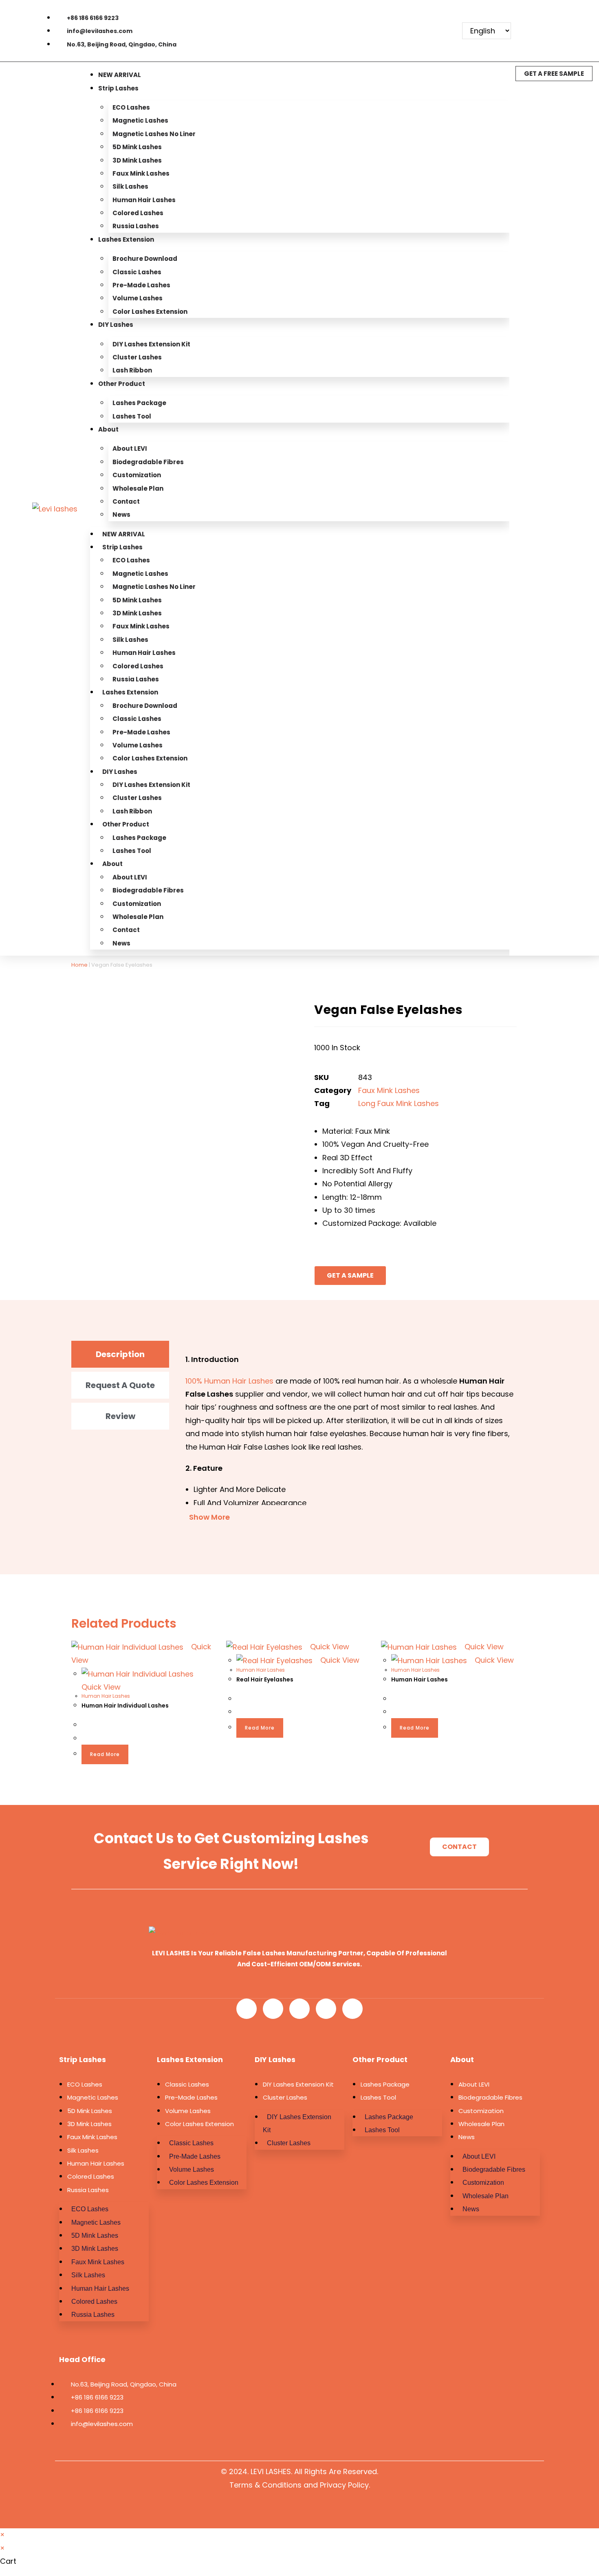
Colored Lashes (138, 213)
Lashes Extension (126, 239)
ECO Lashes (131, 107)
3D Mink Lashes (137, 160)
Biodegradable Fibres (148, 462)
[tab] (120, 1354)
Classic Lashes (137, 272)
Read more (105, 1754)
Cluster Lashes (137, 357)
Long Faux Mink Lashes (399, 1103)
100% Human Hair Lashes (229, 1381)
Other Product (122, 384)
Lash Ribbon (132, 370)
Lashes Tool (132, 416)
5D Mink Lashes (137, 147)
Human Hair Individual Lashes (125, 1706)
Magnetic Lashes (140, 120)
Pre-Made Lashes (141, 285)
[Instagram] (405, 41)
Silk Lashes (130, 186)
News (121, 515)
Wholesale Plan (138, 488)
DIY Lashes (116, 325)
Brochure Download (145, 259)
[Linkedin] (445, 16)
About (108, 429)
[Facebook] (366, 16)
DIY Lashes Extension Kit (151, 344)
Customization (137, 475)
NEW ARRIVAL (120, 75)
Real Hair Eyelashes (265, 1679)
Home (79, 965)
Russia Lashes (136, 226)
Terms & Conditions (265, 2485)
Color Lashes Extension (150, 312)
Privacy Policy (344, 2485)
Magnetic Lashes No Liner (154, 134)
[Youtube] (392, 16)
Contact (126, 501)
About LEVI (130, 448)
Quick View (329, 1647)
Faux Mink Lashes (141, 173)
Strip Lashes (118, 88)
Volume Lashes (138, 298)
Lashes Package (139, 403)
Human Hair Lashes (144, 200)
